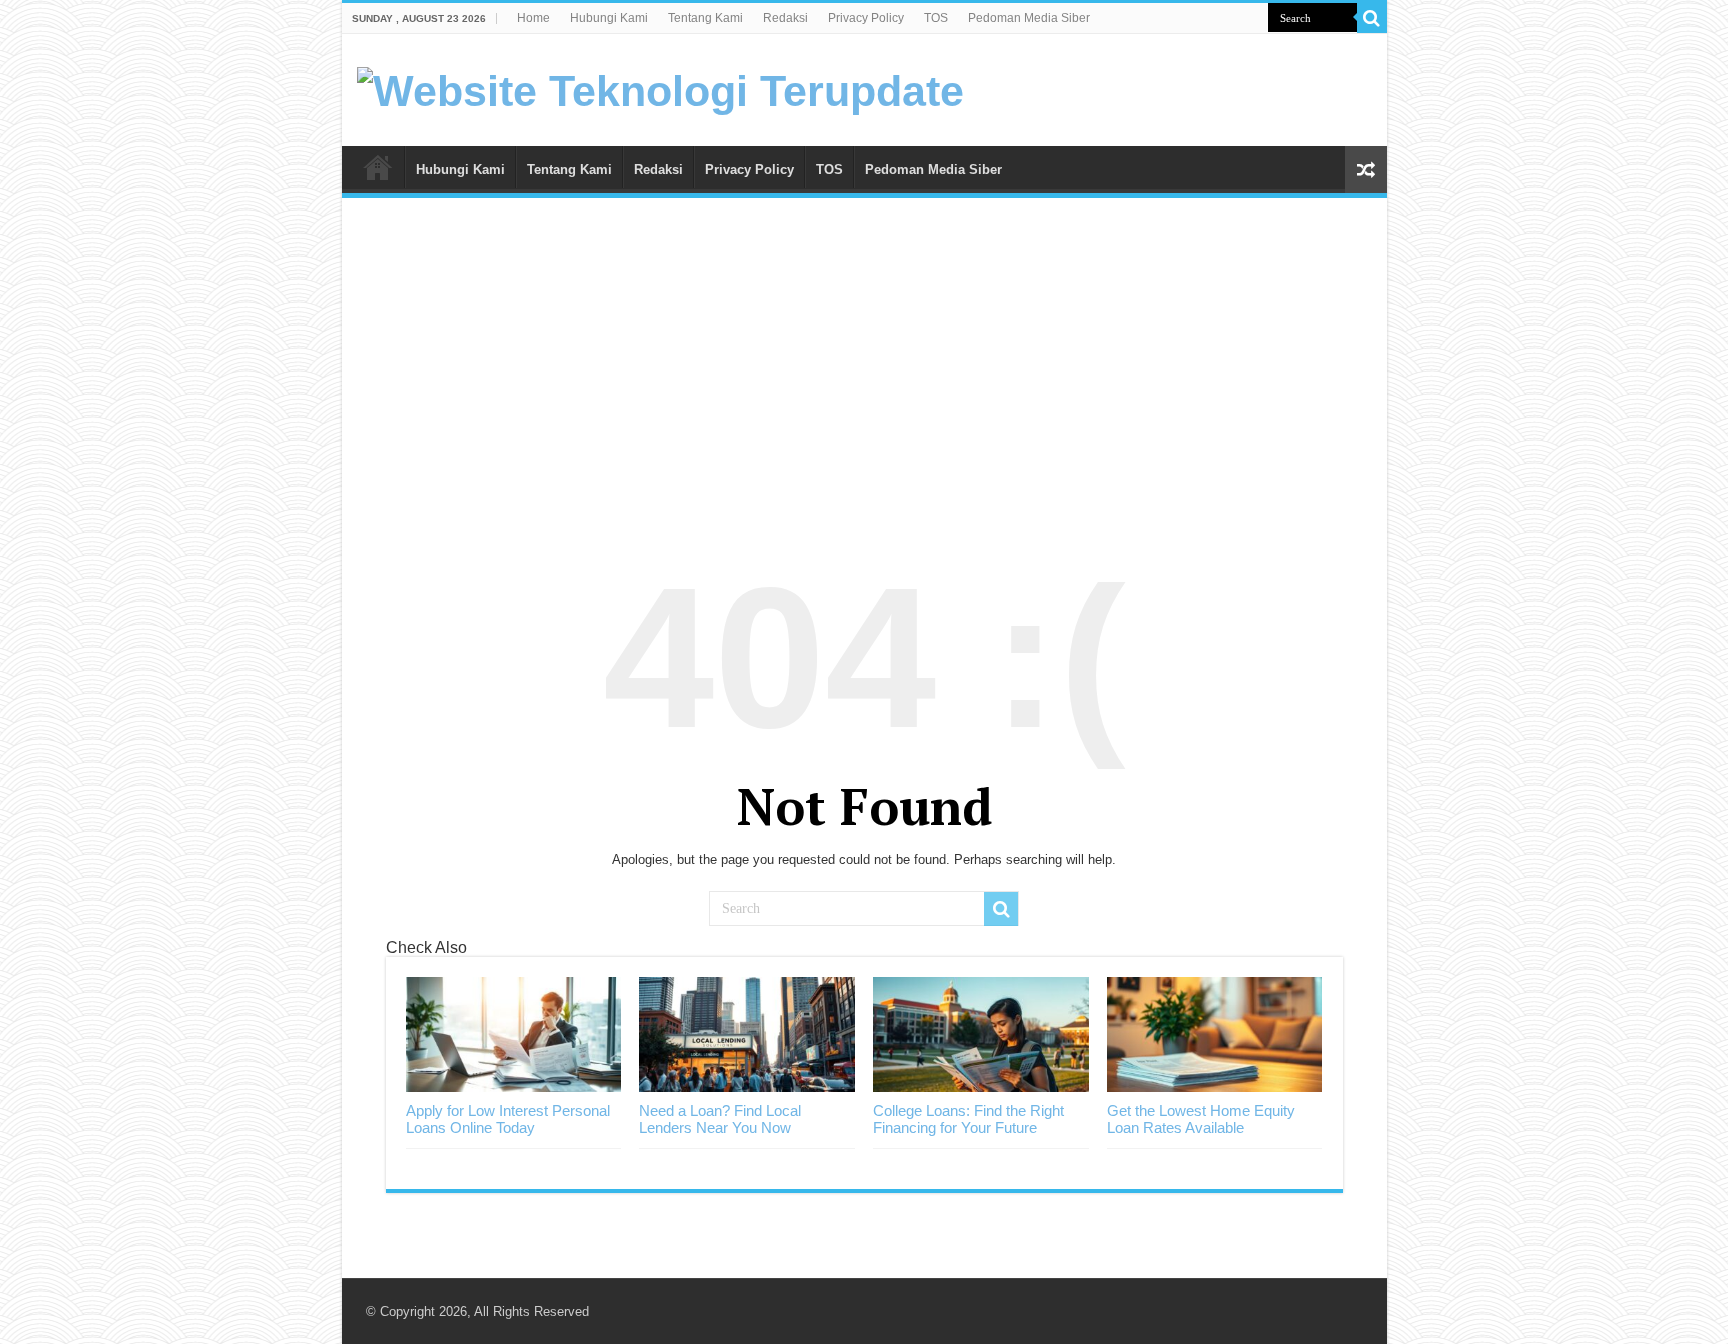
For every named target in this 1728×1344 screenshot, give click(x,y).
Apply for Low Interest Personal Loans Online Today (508, 1119)
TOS (936, 18)
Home (533, 18)
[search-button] (1372, 18)
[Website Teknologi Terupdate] (660, 88)
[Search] (1001, 909)
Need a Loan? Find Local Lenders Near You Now (720, 1119)
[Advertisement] (864, 363)
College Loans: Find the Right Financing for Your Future (968, 1119)
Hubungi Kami (609, 18)
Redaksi (785, 18)
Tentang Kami (705, 18)
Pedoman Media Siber (1029, 18)
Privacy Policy (866, 18)
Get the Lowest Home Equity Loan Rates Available (1201, 1119)
